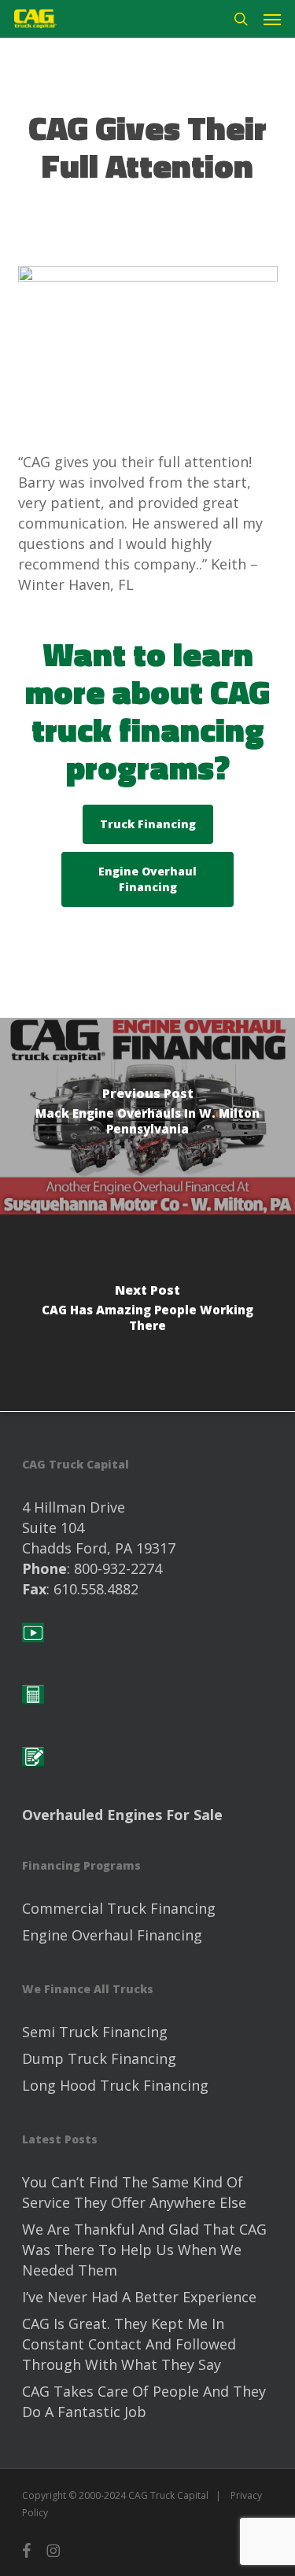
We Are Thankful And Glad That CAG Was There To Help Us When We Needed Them (144, 2250)
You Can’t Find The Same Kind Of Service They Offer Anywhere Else (134, 2192)
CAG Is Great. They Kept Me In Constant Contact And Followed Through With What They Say (129, 2344)
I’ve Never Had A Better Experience (139, 2297)
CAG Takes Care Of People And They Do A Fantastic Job (144, 2401)
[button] (272, 19)
